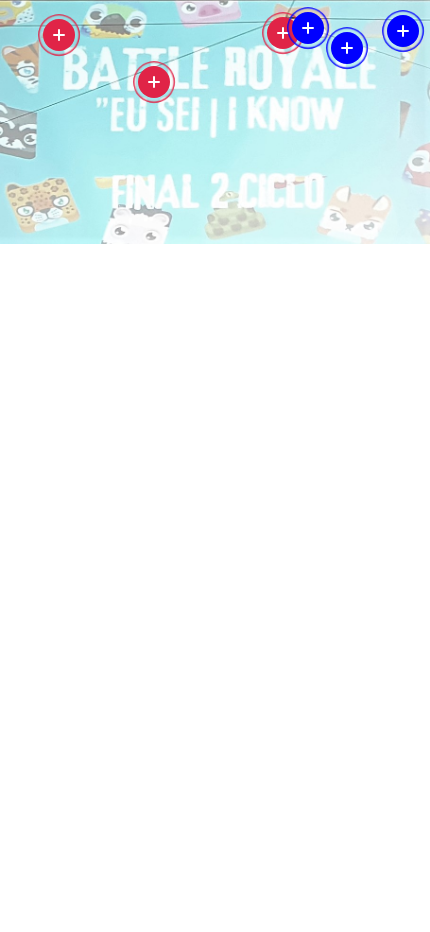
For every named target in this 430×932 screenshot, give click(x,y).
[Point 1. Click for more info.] (59, 35)
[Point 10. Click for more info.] (154, 82)
